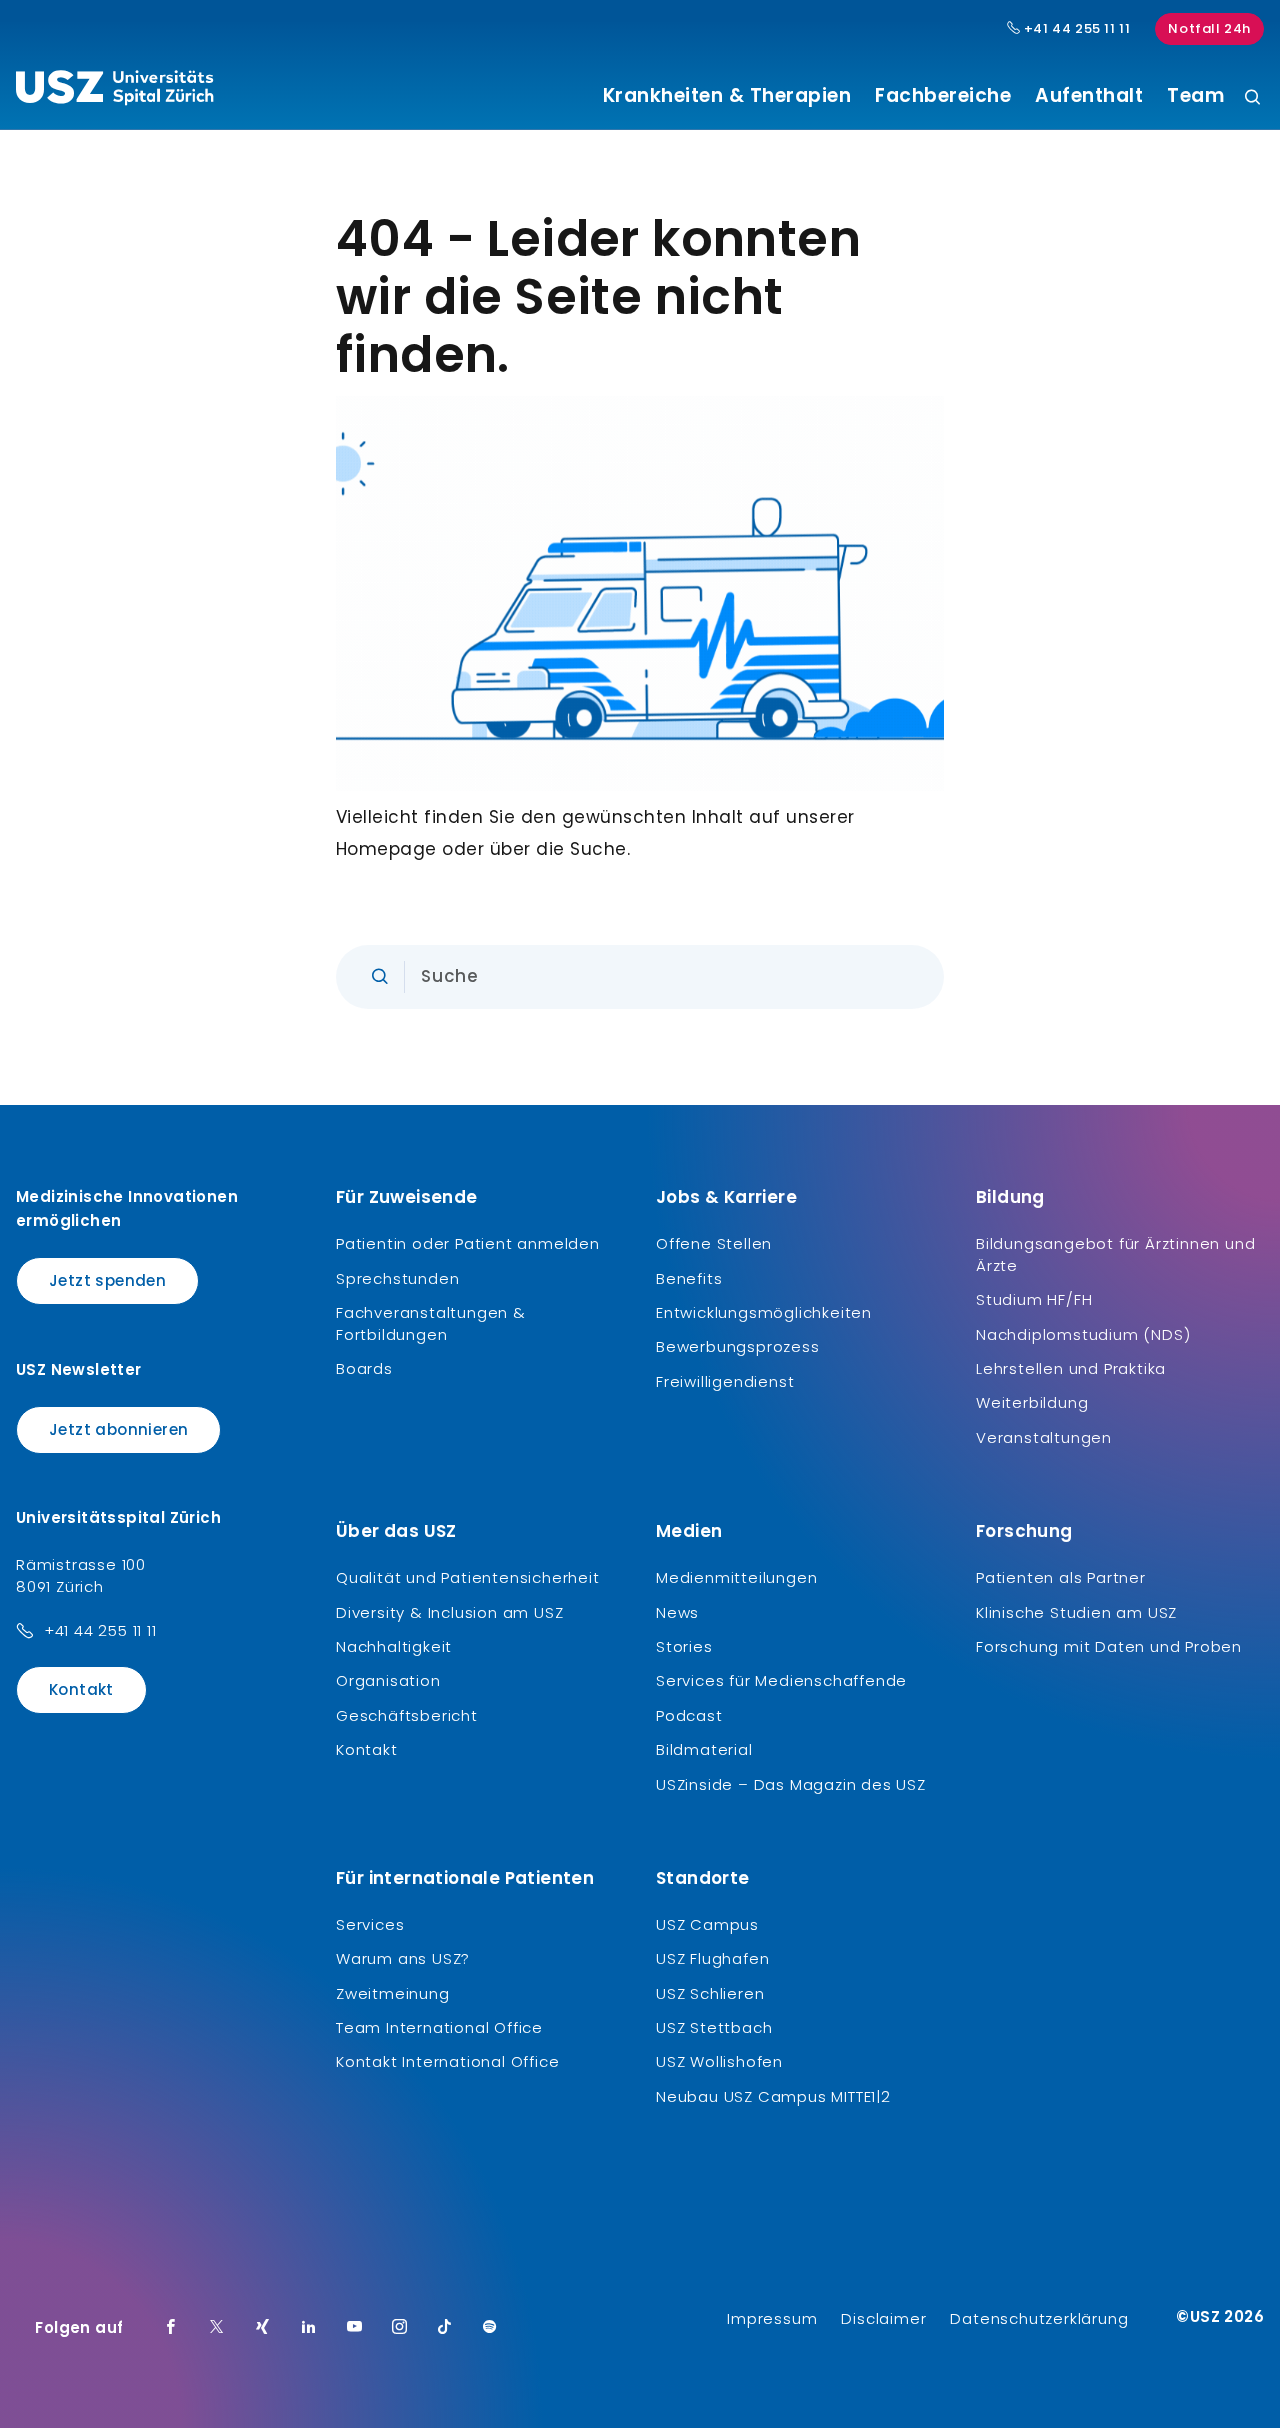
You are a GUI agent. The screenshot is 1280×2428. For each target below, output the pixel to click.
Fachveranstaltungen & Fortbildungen (431, 1323)
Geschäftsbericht (407, 1715)
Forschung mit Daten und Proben (1109, 1646)
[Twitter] (217, 2328)
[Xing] (263, 2328)
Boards (364, 1368)
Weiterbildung (1032, 1402)
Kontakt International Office (447, 2061)
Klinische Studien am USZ (1076, 1612)
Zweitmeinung (393, 1993)
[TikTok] (445, 2328)
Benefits (689, 1278)
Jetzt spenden (107, 1280)
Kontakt (81, 1689)
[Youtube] (355, 2328)
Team (1195, 96)
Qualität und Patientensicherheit (468, 1577)
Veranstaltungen (1044, 1437)
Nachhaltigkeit (394, 1646)
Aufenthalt (1089, 96)
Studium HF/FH (1034, 1299)
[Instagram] (400, 2328)
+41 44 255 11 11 (1075, 29)
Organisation (388, 1680)
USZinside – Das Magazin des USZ (791, 1784)
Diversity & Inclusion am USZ (449, 1612)
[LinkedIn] (309, 2328)
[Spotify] (490, 2328)
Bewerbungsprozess (738, 1346)
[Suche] (1252, 98)
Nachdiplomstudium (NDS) (1083, 1334)
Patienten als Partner (1061, 1577)
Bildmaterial (704, 1749)
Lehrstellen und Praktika (1071, 1368)
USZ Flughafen (712, 1958)
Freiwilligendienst (725, 1381)
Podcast (689, 1715)
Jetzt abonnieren (118, 1429)
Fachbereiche (943, 96)
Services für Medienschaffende (781, 1680)
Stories (684, 1646)
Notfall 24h (1209, 28)
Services (370, 1924)
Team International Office (439, 2027)
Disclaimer (883, 2318)
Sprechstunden (397, 1278)
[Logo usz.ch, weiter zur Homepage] (114, 91)
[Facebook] (171, 2328)
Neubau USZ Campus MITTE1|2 (773, 2096)
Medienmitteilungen (736, 1577)
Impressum (772, 2318)
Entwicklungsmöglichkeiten (764, 1312)
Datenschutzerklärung (1039, 2318)
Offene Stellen (714, 1243)
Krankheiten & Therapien (727, 96)
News (677, 1612)
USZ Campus (707, 1924)
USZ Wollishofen (719, 2061)
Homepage (386, 849)
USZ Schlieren (710, 1993)
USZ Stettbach (714, 2027)
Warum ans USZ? (403, 1958)
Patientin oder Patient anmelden (468, 1243)
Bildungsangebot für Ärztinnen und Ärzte (1115, 1254)
